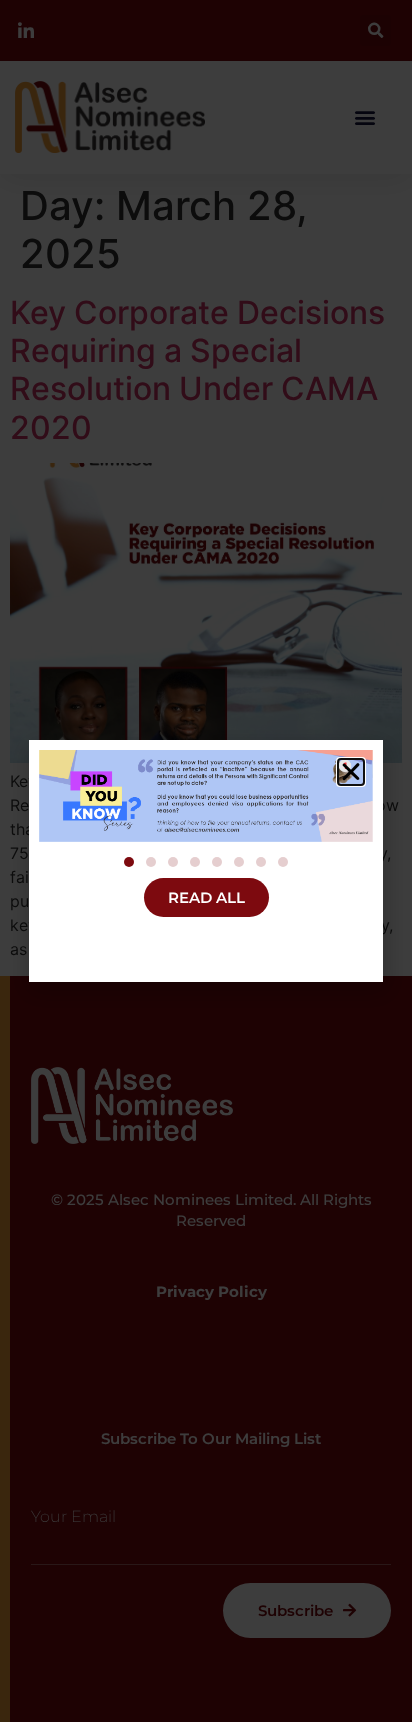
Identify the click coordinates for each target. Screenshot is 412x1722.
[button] (351, 772)
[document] (206, 861)
